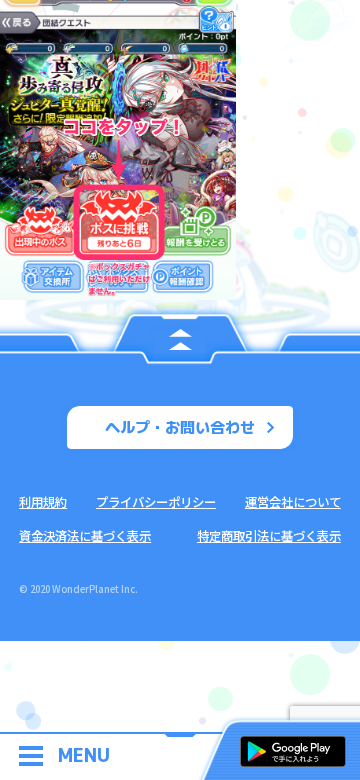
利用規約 (43, 502)
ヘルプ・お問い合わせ (180, 427)
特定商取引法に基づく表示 (269, 536)
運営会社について (293, 502)
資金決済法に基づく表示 (85, 536)
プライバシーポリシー (156, 502)
